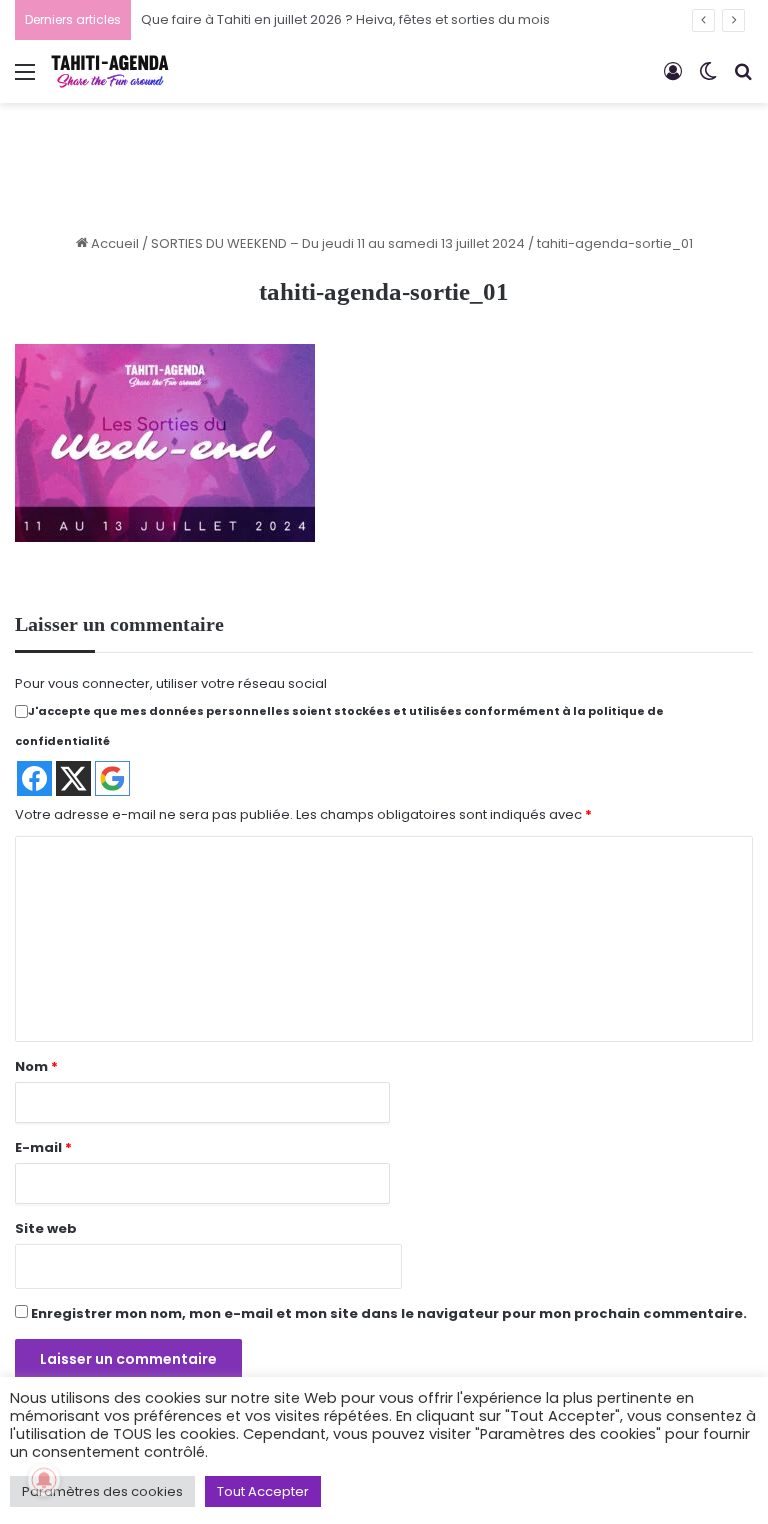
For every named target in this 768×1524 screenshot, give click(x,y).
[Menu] (25, 79)
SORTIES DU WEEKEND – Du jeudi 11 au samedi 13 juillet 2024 (338, 243)
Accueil (113, 243)
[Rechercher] (743, 79)
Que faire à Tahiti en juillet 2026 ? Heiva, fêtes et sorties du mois (345, 19)
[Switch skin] (708, 79)
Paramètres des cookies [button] (102, 1491)
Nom (36, 1066)
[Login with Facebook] (34, 778)
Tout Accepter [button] (263, 1491)
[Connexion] (673, 79)
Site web (46, 1228)
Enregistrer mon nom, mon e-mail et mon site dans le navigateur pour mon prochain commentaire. (389, 1313)
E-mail (43, 1147)
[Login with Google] (112, 778)
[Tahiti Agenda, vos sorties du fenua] (110, 71)
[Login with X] (73, 778)
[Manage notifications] (44, 1480)
